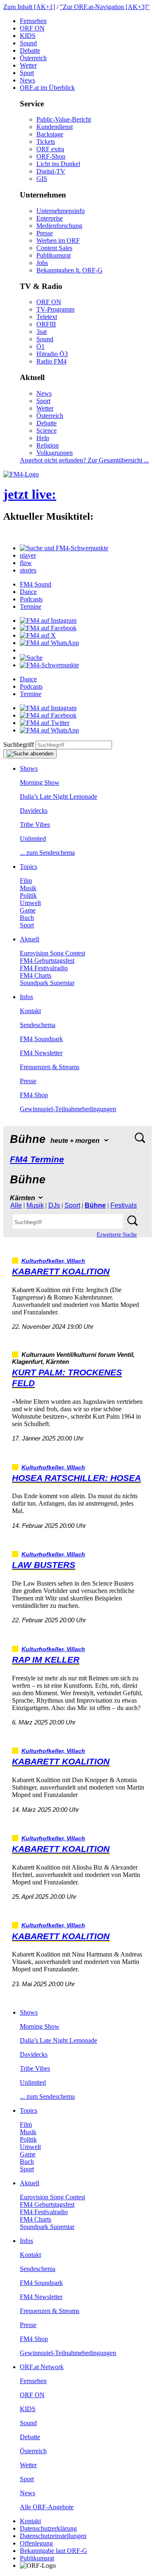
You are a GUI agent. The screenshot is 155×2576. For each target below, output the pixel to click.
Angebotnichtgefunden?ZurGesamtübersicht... (84, 460)
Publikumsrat (54, 255)
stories (28, 570)
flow (26, 563)
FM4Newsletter (41, 1053)
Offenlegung (36, 2543)
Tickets (46, 142)
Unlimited (33, 839)
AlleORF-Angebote (47, 2507)
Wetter (28, 65)
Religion (48, 445)
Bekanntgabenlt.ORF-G (69, 270)
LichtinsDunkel (58, 164)
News (27, 80)
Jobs (42, 263)
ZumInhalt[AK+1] (29, 7)
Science (46, 431)
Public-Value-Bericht (64, 119)
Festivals (124, 1205)
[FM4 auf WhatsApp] (49, 643)
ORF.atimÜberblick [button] (47, 88)
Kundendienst (55, 127)
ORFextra (50, 149)
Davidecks (34, 811)
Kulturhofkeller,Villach (53, 1261)
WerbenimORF (58, 240)
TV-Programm (55, 309)
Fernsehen (33, 21)
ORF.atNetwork (42, 2367)
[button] (64, 548)
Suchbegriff (19, 745)
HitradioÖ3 (52, 354)
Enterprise (50, 218)
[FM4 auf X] (38, 635)
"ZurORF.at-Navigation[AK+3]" (105, 7)
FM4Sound (36, 584)
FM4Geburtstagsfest (47, 961)
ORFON (32, 28)
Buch (27, 918)
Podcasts (31, 599)
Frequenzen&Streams (50, 1067)
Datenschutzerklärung (48, 2528)
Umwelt (30, 903)
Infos (26, 997)
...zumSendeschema (47, 853)
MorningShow (40, 782)
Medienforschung (59, 226)
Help (43, 438)
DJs (54, 1205)
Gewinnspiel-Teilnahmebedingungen (68, 1109)
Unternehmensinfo (61, 211)
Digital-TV (51, 171)
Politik (28, 895)
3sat (42, 332)
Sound (28, 43)
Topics (29, 867)
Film (26, 881)
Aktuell (30, 939)
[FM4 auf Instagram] (48, 621)
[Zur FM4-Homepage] (21, 474)
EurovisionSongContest (52, 953)
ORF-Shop (51, 156)
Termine (31, 606)
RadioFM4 (51, 361)
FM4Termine (37, 1159)
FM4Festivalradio (44, 968)
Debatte (30, 50)
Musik (28, 888)
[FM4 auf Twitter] (45, 723)
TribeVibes (35, 825)
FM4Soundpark (41, 1039)
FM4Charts (36, 975)
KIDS (28, 36)
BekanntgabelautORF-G (54, 2551)
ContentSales (54, 248)
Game (28, 910)
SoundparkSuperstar (47, 983)
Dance (28, 592)
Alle (16, 1205)
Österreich (33, 58)
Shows (29, 768)
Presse (45, 233)
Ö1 (41, 346)
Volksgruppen (55, 453)
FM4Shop (34, 1095)
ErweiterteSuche (117, 1235)
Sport (27, 73)
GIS (42, 179)
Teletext (47, 317)
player (28, 555)
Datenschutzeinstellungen (53, 2536)
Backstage (50, 134)
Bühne (95, 1205)
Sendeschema (38, 1025)
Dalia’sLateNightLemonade (58, 796)
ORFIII (46, 324)
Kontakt (30, 1011)
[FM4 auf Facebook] (48, 628)
